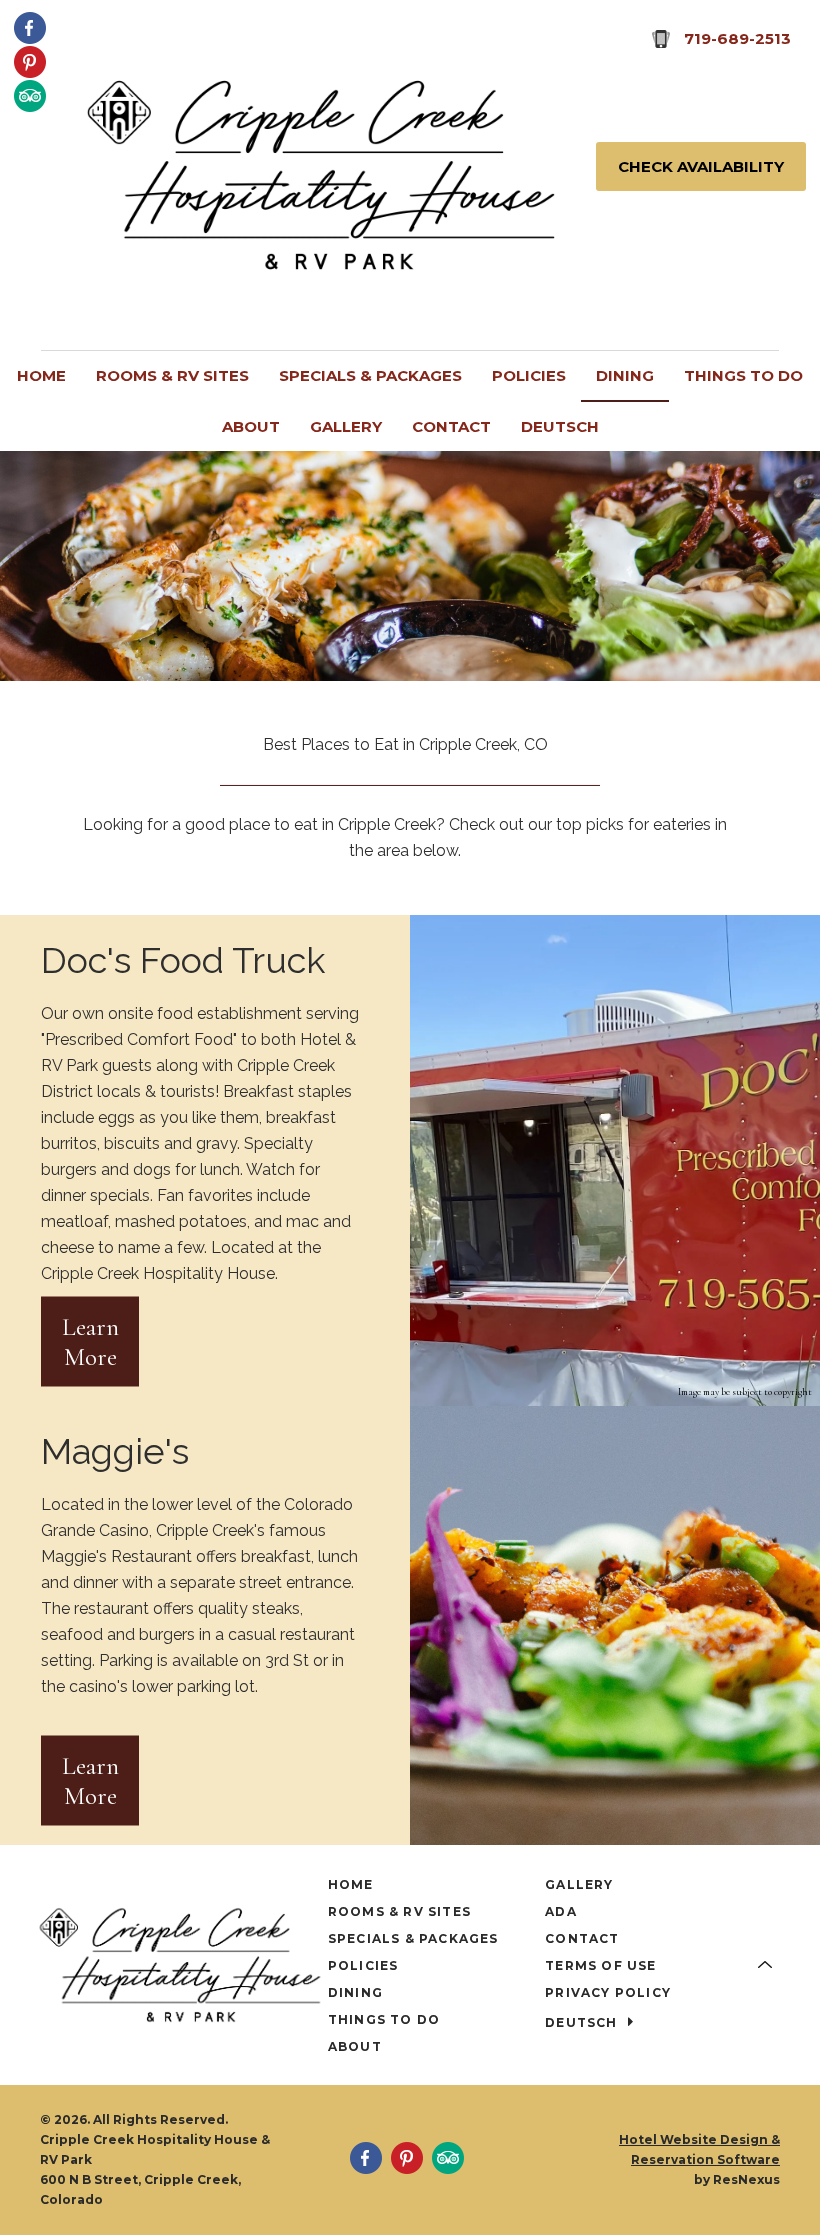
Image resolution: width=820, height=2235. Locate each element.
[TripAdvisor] (30, 95)
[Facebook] (30, 27)
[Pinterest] (30, 61)
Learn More (90, 1341)
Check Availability (701, 166)
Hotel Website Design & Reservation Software (699, 2149)
